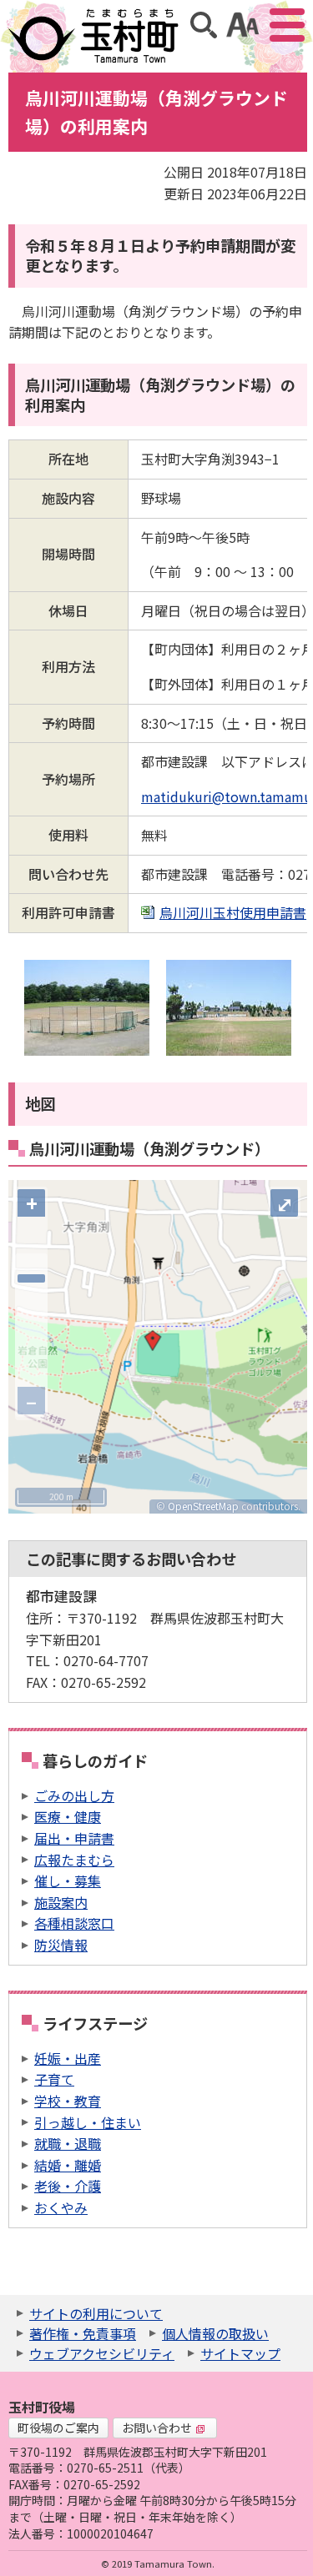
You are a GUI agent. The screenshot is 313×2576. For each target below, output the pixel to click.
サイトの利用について (96, 2313)
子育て (54, 2079)
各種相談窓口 (74, 1923)
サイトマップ (240, 2353)
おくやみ (61, 2207)
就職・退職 (68, 2143)
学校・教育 (68, 2101)
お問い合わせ (157, 2428)
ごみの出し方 (74, 1795)
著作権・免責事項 (83, 2333)
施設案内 (61, 1902)
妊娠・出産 (68, 2058)
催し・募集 (68, 1881)
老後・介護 (68, 2186)
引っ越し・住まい (88, 2122)
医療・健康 (68, 1816)
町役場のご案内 (58, 2428)
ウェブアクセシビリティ (102, 2353)
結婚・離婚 (68, 2165)
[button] (153, 1341)
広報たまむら (74, 1860)
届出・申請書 (74, 1838)
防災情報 (61, 1945)
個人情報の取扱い (215, 2333)
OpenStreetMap (203, 1506)
